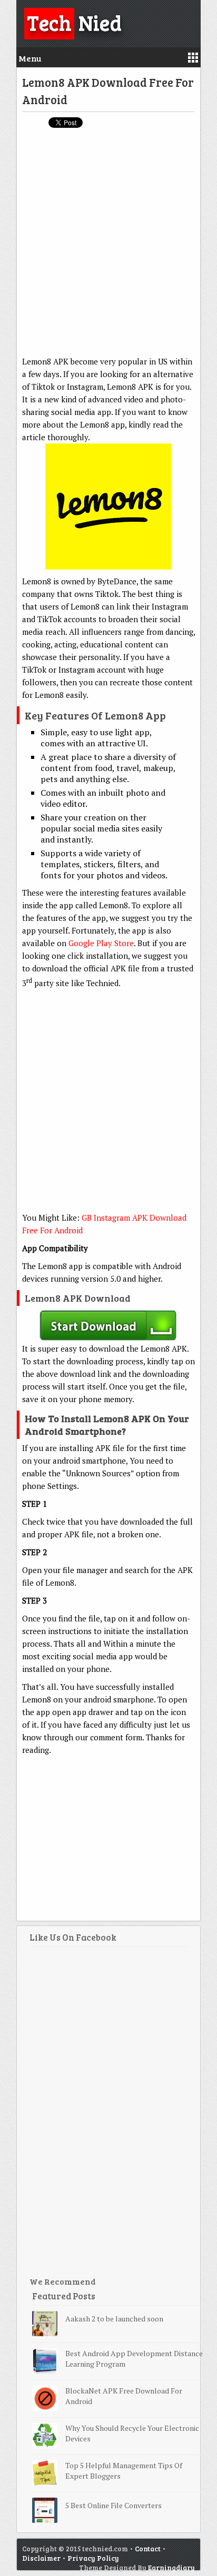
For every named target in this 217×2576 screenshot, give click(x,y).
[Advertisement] (108, 247)
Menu (30, 58)
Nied (74, 22)
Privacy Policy (93, 2558)
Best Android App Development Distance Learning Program (134, 2359)
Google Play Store (101, 943)
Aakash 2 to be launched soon (114, 2319)
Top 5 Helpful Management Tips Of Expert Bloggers (124, 2471)
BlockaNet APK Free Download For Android (124, 2396)
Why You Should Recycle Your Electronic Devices (132, 2433)
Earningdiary (171, 2568)
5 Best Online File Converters (114, 2505)
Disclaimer (41, 2558)
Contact (148, 2549)
